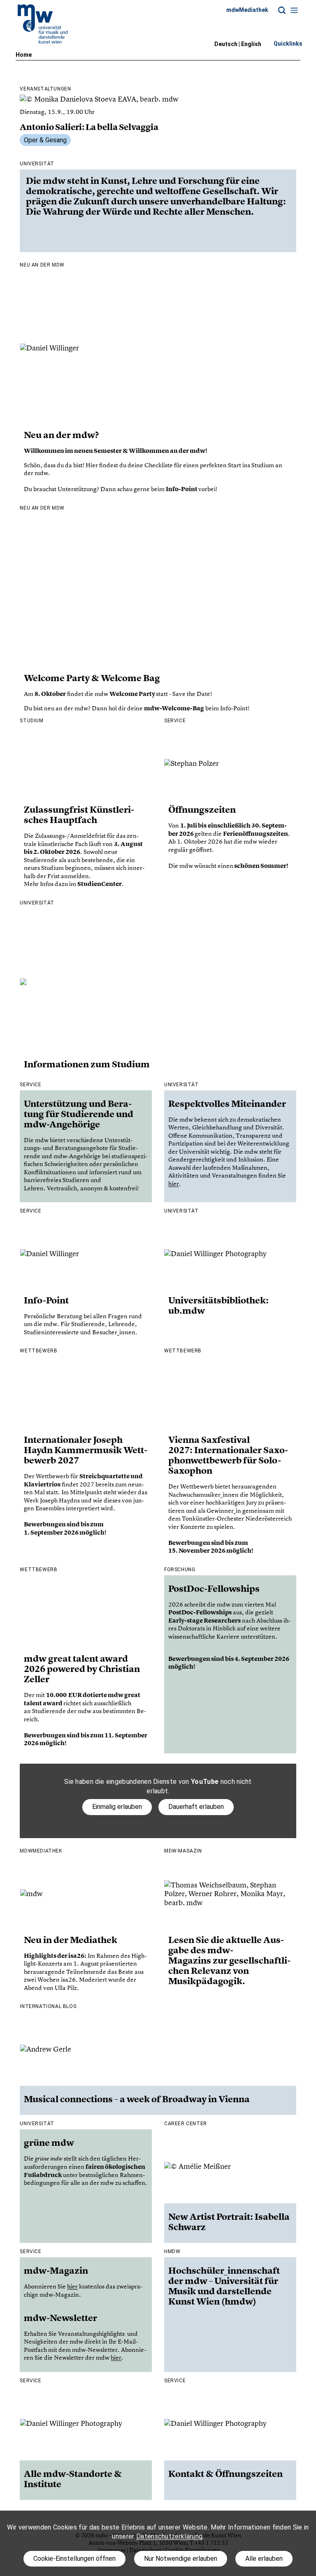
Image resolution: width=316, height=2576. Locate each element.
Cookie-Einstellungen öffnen (74, 2559)
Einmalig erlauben (117, 1807)
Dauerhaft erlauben (196, 1807)
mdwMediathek (247, 10)
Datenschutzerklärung (169, 2536)
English (251, 44)
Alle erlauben (264, 2559)
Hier (92, 465)
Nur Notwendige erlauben (181, 2559)
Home (24, 55)
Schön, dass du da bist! (55, 465)
